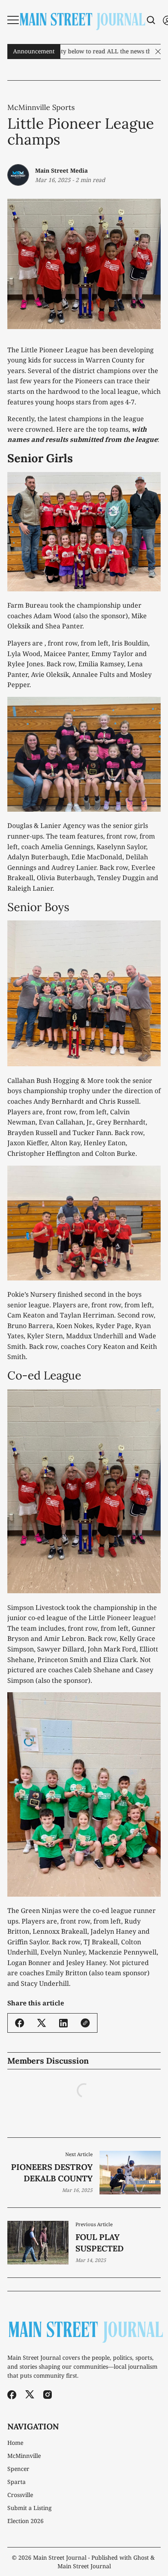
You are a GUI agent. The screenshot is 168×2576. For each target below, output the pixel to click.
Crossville (20, 2495)
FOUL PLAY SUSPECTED (99, 2243)
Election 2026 (25, 2521)
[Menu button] (13, 20)
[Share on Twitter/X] (42, 2023)
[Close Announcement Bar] (158, 52)
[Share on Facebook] (20, 2023)
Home (15, 2443)
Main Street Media (61, 170)
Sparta (17, 2482)
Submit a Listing (30, 2508)
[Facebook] (12, 2395)
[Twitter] (30, 2395)
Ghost (141, 2557)
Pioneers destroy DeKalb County (52, 2173)
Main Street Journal (60, 2557)
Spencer (18, 2469)
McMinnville (24, 2456)
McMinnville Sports (41, 108)
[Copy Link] (85, 2023)
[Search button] (151, 20)
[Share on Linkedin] (63, 2023)
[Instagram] (48, 2395)
